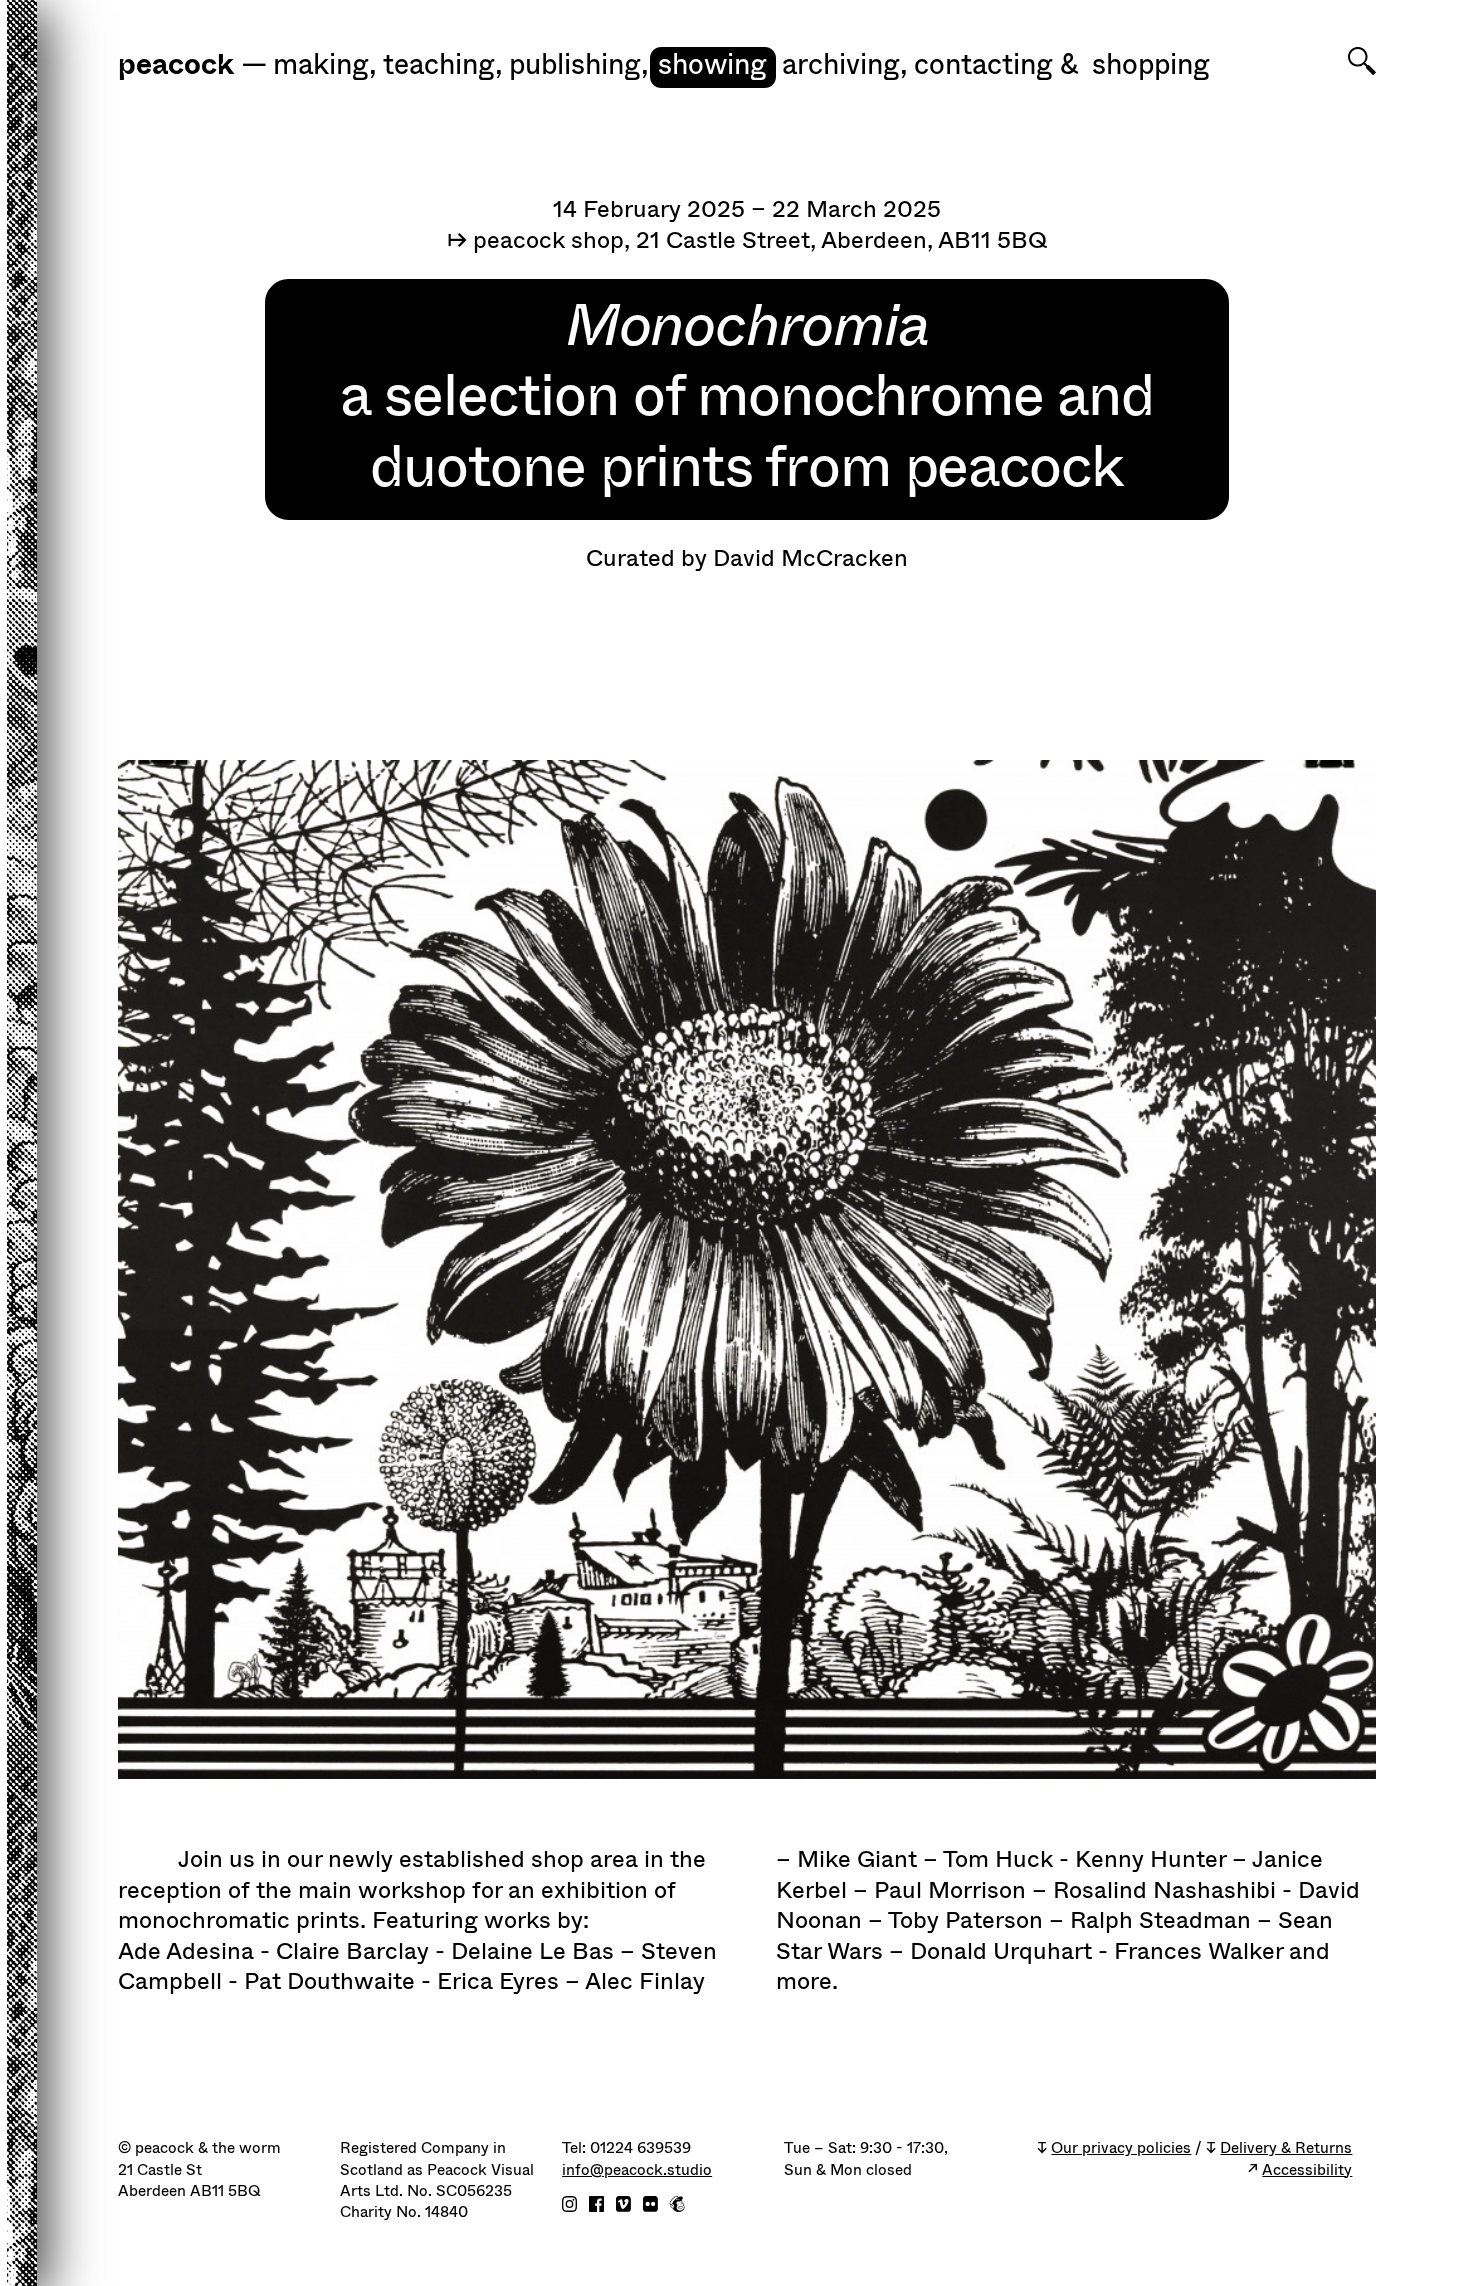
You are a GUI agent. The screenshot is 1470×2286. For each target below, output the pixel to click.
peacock (176, 66)
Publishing (579, 66)
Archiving (845, 66)
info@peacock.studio (637, 2170)
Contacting (983, 66)
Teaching (443, 66)
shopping (1151, 66)
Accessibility (1307, 2170)
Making (325, 66)
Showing (712, 66)
